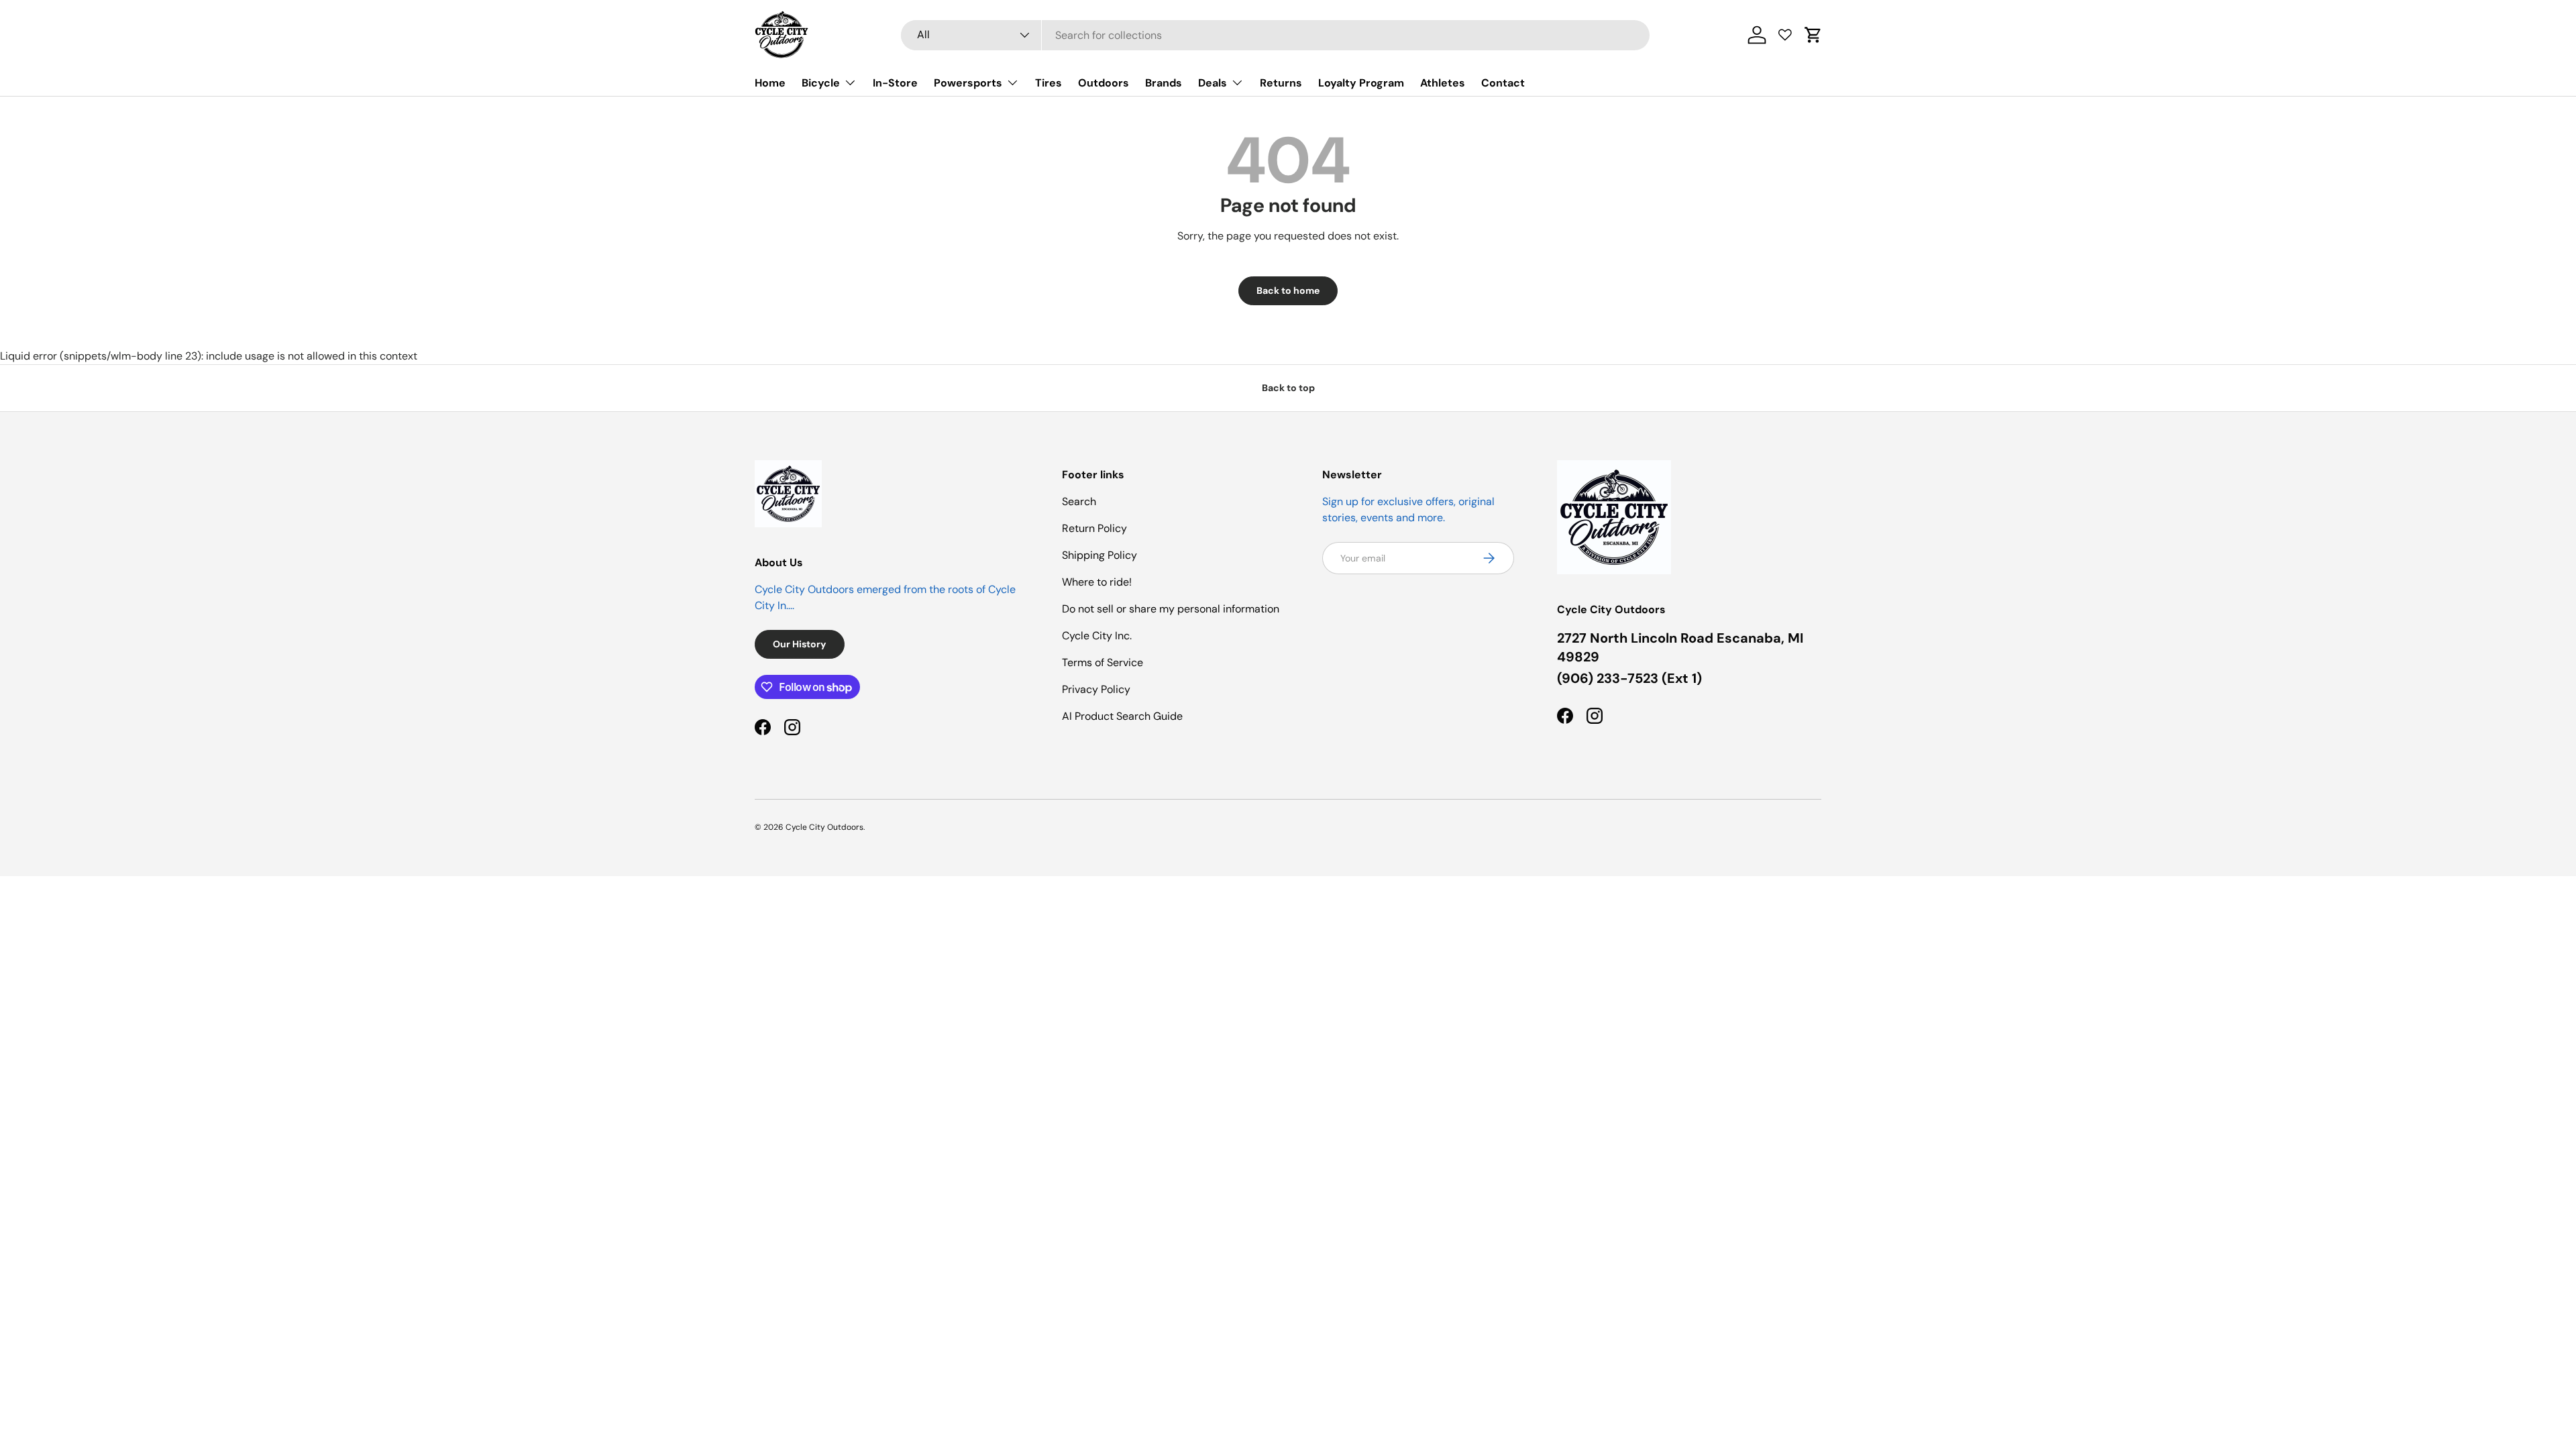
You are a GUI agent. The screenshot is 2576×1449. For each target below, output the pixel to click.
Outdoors (1104, 83)
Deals (1213, 83)
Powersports (968, 83)
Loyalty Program (1361, 83)
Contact (1503, 83)
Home (770, 83)
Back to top (1288, 388)
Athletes (1443, 83)
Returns (1281, 83)
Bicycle (821, 83)
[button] (1813, 35)
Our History (800, 644)
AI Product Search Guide (1122, 716)
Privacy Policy (1096, 689)
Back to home (1288, 290)
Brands (1164, 83)
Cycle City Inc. (1097, 636)
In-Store (895, 83)
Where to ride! (1097, 582)
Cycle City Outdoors (824, 827)
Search (1079, 501)
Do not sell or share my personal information (1171, 609)
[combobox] (1276, 35)
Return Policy (1094, 528)
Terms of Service (1103, 662)
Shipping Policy (1099, 555)
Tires (1049, 83)
